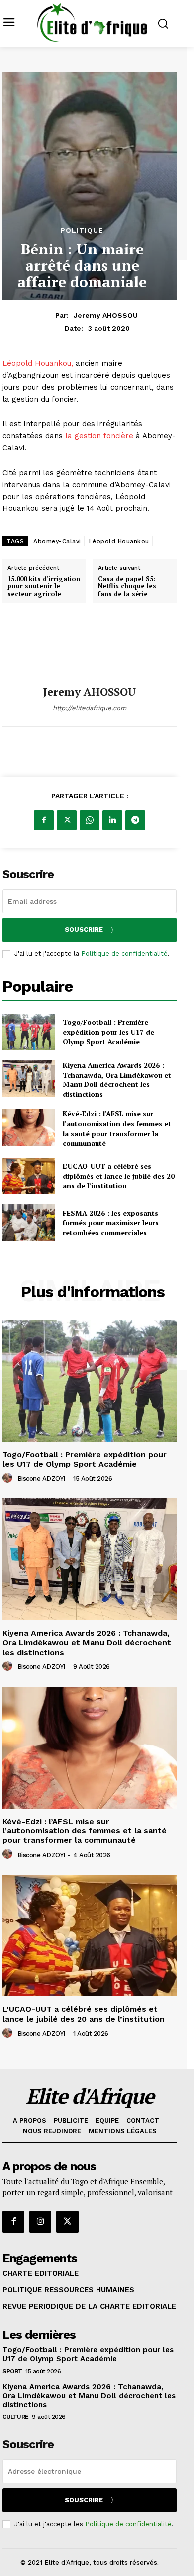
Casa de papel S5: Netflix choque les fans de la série (127, 587)
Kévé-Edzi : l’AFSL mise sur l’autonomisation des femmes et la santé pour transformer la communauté (117, 1128)
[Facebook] (44, 820)
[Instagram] (40, 2222)
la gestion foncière (99, 436)
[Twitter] (67, 820)
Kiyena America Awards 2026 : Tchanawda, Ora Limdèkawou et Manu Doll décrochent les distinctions (117, 1080)
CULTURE (16, 2417)
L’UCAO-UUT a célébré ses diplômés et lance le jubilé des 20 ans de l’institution (119, 1176)
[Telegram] (135, 820)
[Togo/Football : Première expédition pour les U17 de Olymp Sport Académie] (29, 1032)
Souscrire (84, 930)
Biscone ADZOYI (41, 1478)
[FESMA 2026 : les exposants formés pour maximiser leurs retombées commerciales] (29, 1223)
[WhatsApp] (90, 820)
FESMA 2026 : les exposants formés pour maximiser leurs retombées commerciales (111, 1223)
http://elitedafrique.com (90, 708)
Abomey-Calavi (57, 541)
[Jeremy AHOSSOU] (90, 652)
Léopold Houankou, (39, 363)
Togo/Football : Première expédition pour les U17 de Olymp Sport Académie (108, 1032)
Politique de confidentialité (124, 954)
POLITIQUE (82, 230)
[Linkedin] (112, 820)
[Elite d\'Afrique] (92, 22)
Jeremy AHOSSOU (106, 315)
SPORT (12, 2371)
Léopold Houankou (119, 541)
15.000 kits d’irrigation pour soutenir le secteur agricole (44, 587)
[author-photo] (9, 1478)
